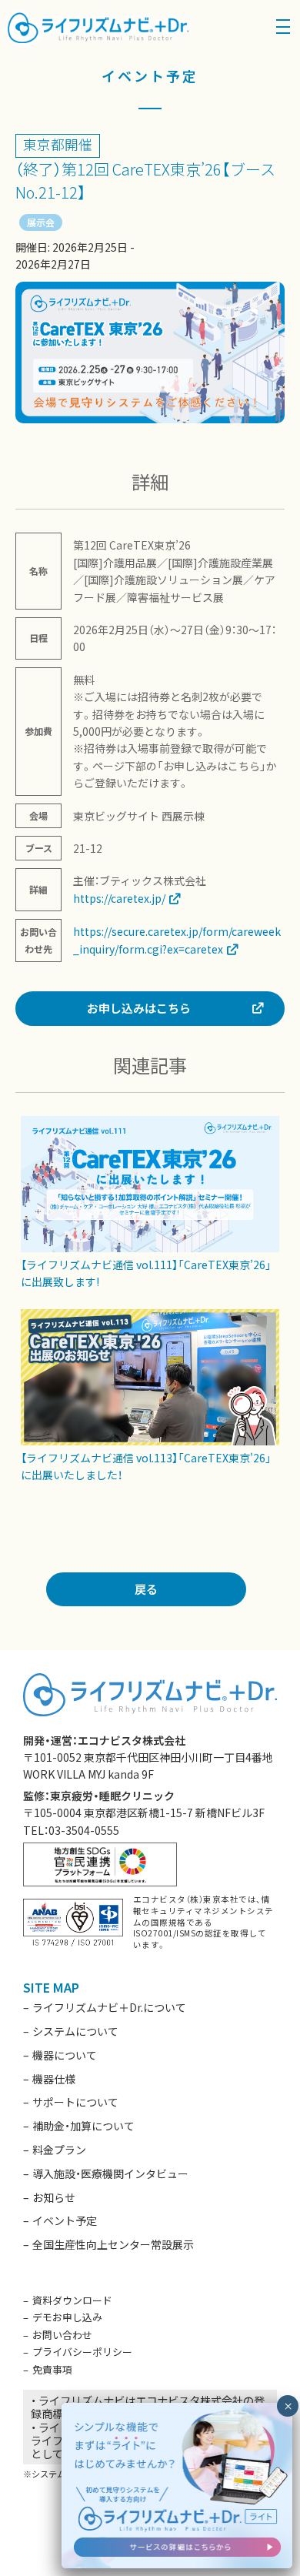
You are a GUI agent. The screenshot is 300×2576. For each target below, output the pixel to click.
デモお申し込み (67, 2317)
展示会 (41, 222)
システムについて (75, 2031)
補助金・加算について (83, 2126)
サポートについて (75, 2102)
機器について (65, 2055)
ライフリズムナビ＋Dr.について (109, 2007)
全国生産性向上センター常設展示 (113, 2244)
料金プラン (59, 2150)
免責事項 (52, 2369)
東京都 (44, 144)
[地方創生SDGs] (100, 1863)
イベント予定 (65, 2220)
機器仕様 (54, 2079)
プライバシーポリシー (82, 2352)
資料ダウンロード (72, 2300)
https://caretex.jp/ (119, 898)
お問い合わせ (62, 2335)
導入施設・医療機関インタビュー (110, 2173)
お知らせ (54, 2197)
